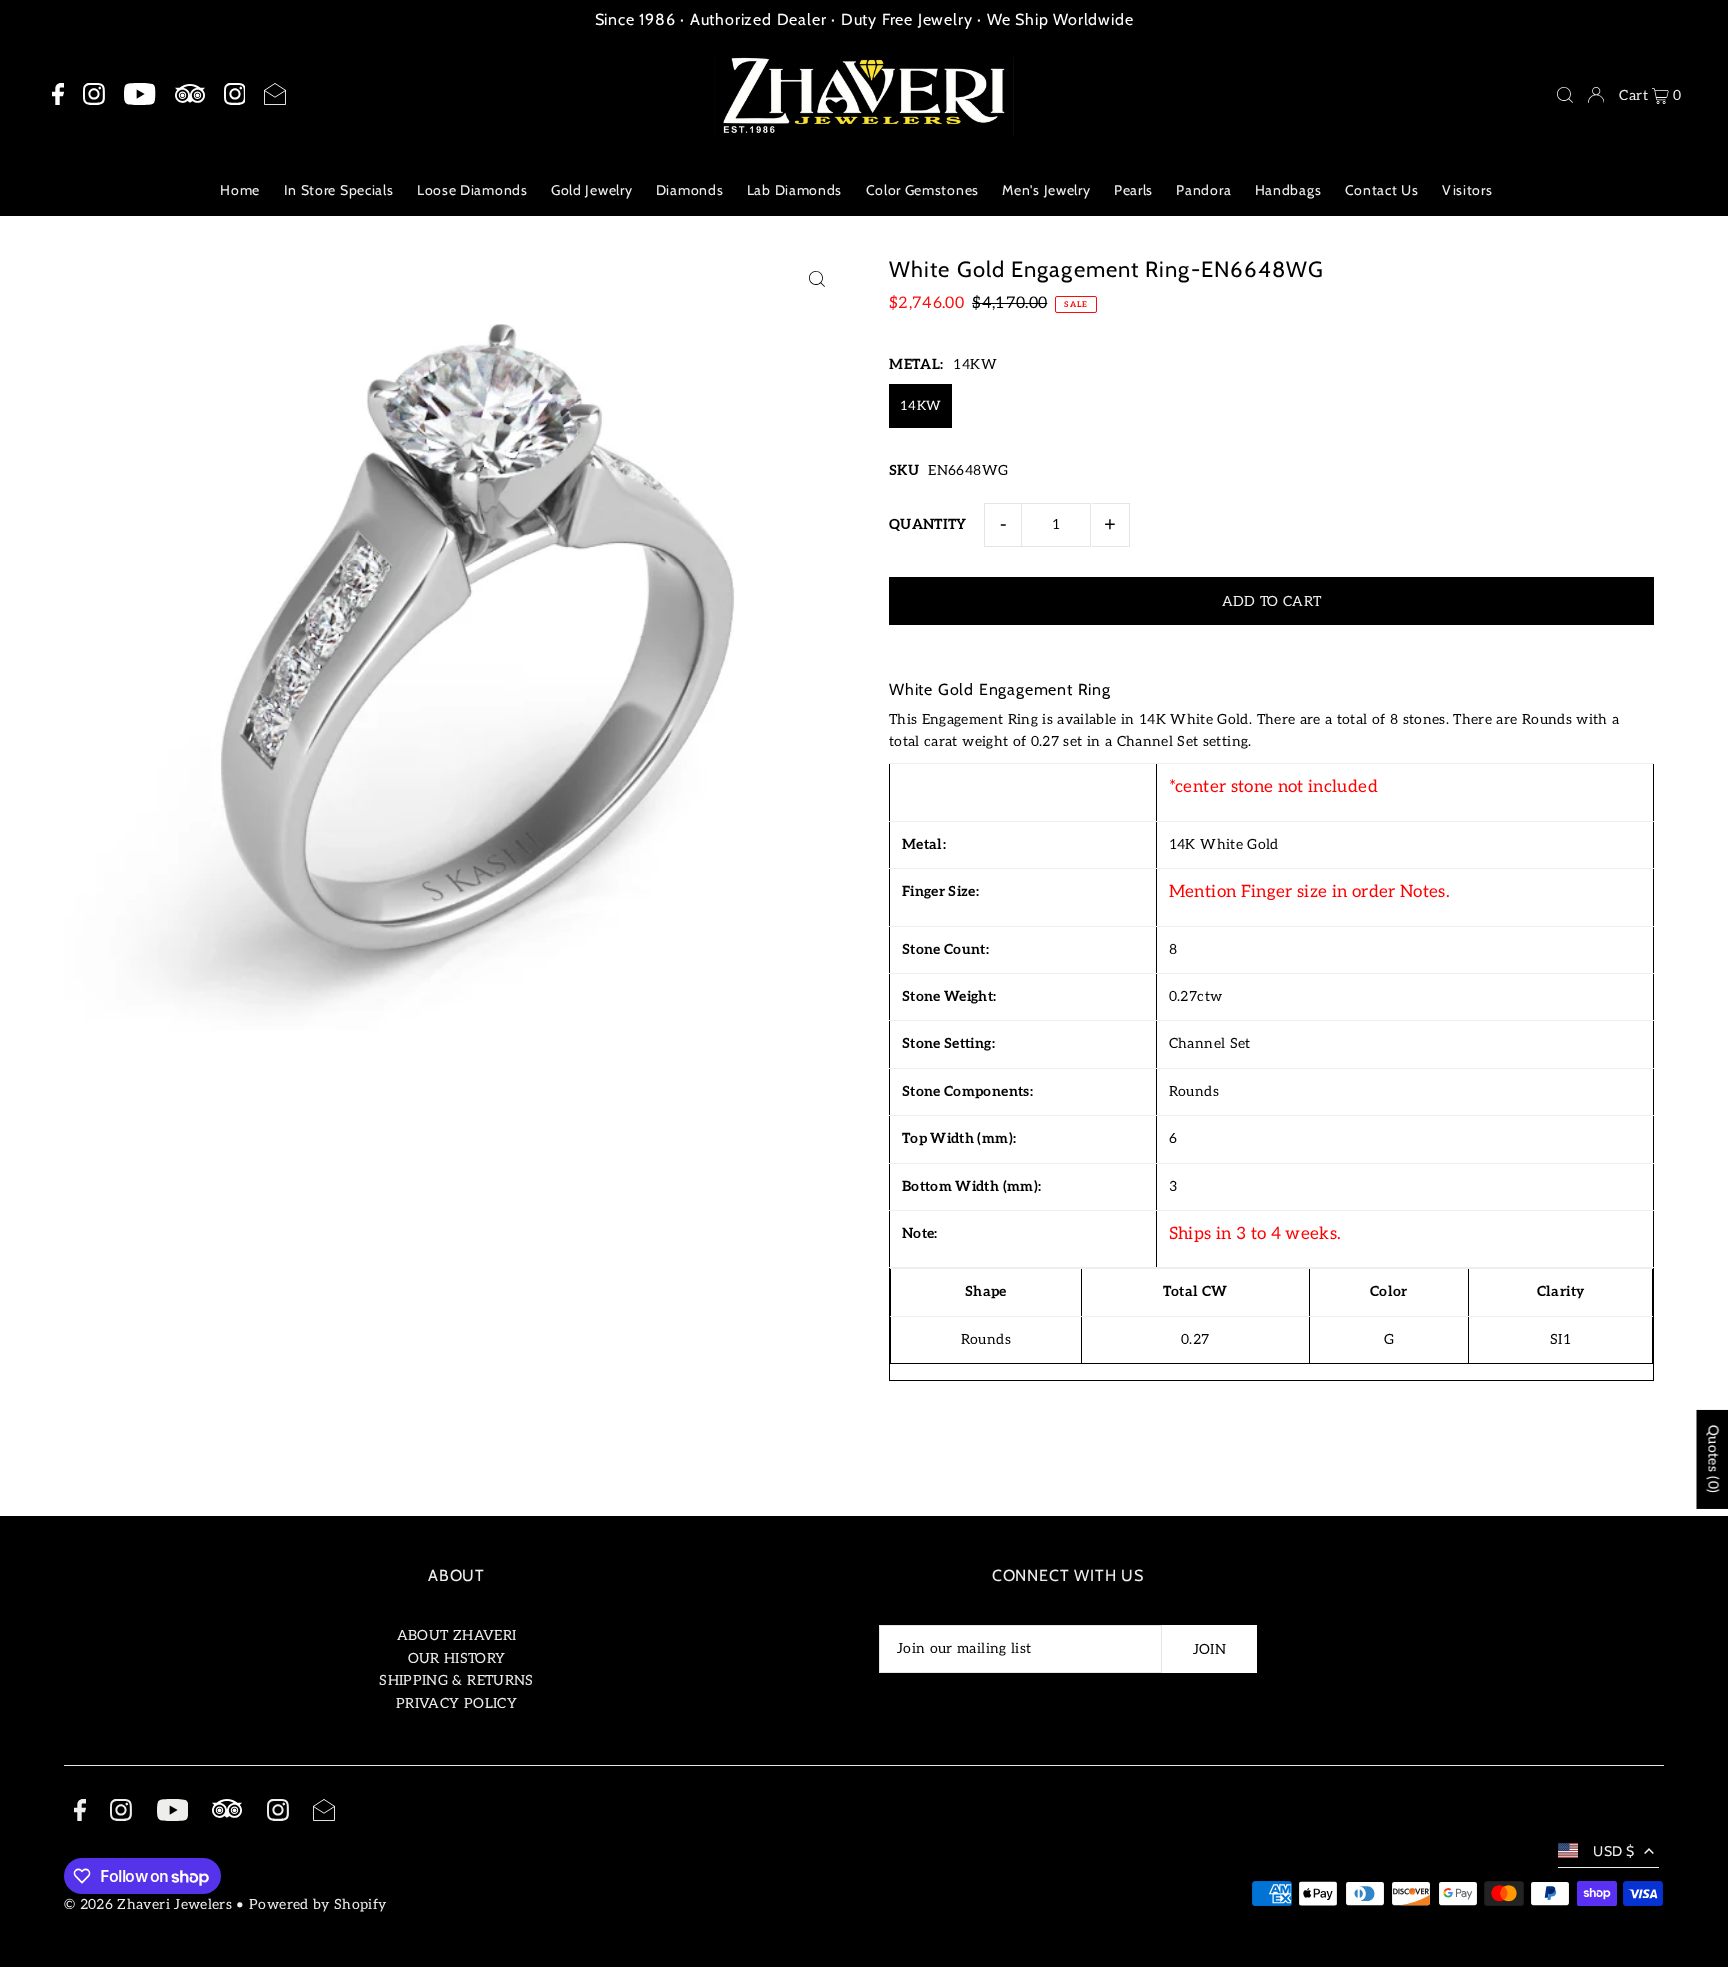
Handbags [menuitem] (1288, 190)
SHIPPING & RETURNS (456, 1680)
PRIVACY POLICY (456, 1703)
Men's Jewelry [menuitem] (1046, 190)
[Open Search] (1565, 95)
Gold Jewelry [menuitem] (591, 190)
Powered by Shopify (317, 1904)
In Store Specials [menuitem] (339, 190)
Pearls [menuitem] (1133, 190)
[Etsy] (190, 94)
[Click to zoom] (816, 278)
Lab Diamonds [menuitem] (794, 190)
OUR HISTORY (457, 1658)
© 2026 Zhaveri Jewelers (148, 1904)
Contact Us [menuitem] (1382, 190)
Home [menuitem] (240, 190)
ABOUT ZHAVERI (457, 1635)
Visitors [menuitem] (1467, 190)
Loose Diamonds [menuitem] (472, 190)
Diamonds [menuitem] (690, 190)
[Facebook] (58, 95)
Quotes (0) (1712, 1459)
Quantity (928, 524)
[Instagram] (94, 95)
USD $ (1613, 1851)
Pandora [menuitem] (1203, 190)
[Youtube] (139, 95)
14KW (920, 406)
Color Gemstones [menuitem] (923, 190)
